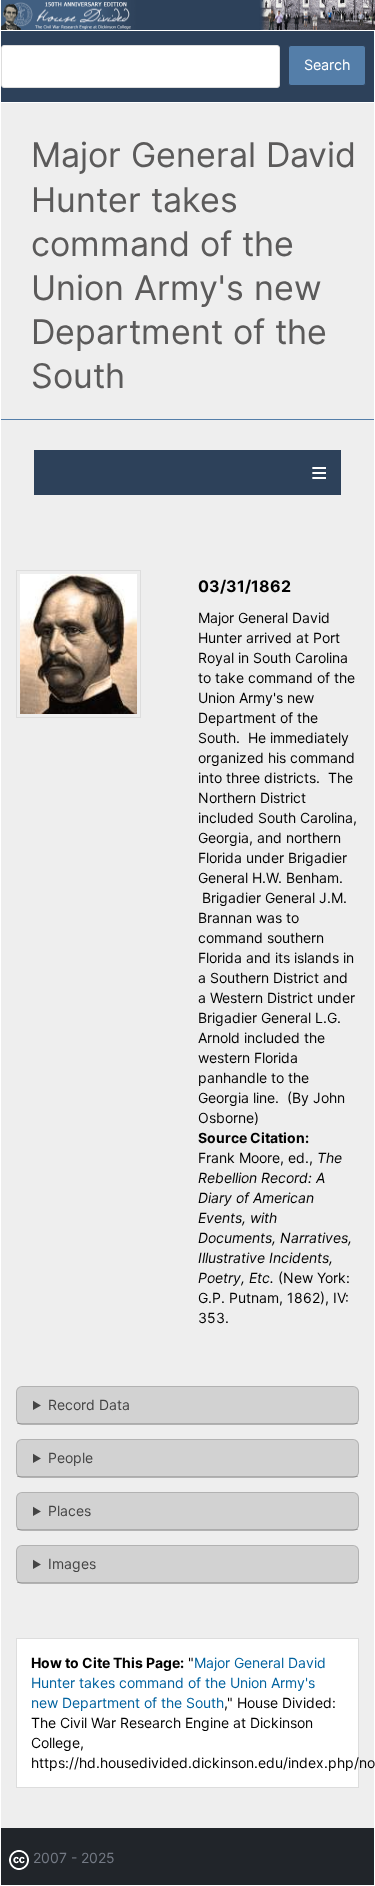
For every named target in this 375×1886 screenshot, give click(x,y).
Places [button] (69, 1510)
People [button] (70, 1457)
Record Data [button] (89, 1404)
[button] (78, 712)
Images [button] (72, 1563)
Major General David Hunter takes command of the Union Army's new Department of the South (178, 1682)
